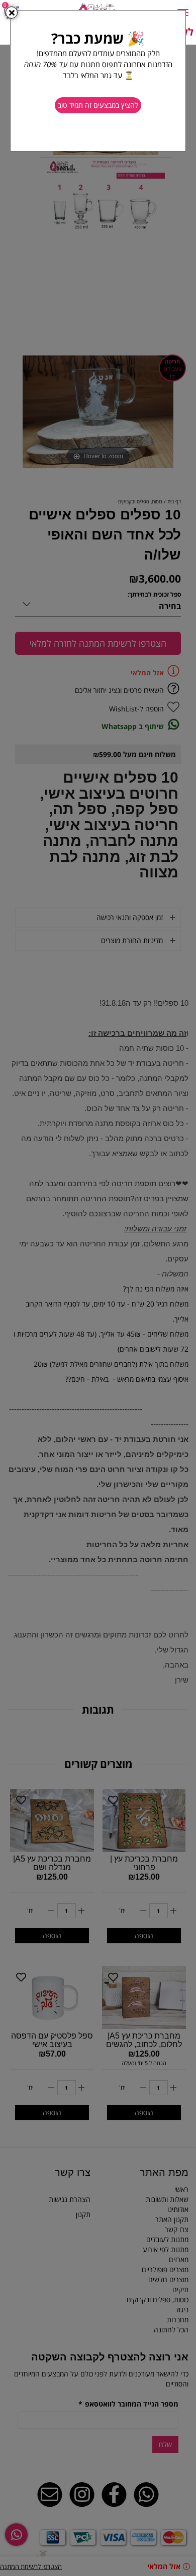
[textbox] (98, 60)
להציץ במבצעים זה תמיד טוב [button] (98, 105)
